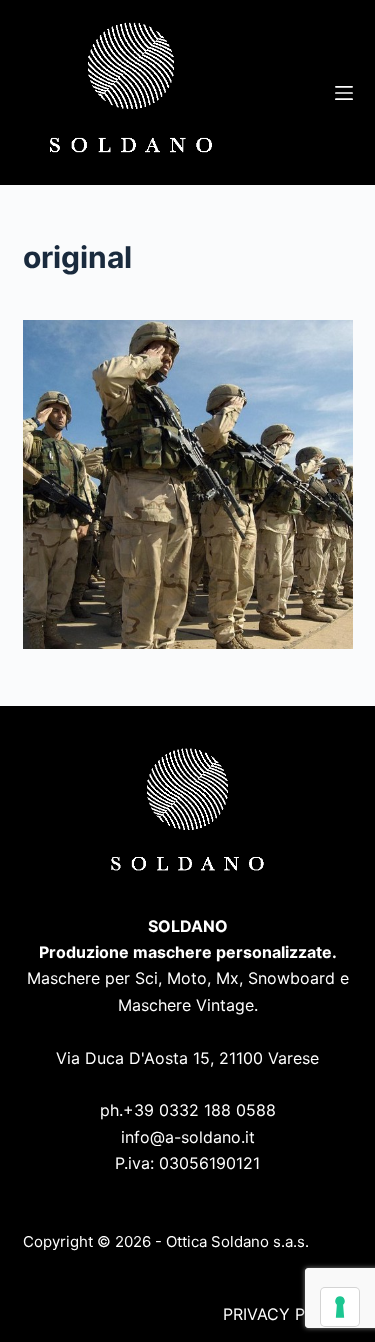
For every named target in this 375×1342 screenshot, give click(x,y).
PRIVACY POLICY (288, 1314)
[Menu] (344, 93)
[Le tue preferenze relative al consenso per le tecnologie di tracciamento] (340, 1307)
